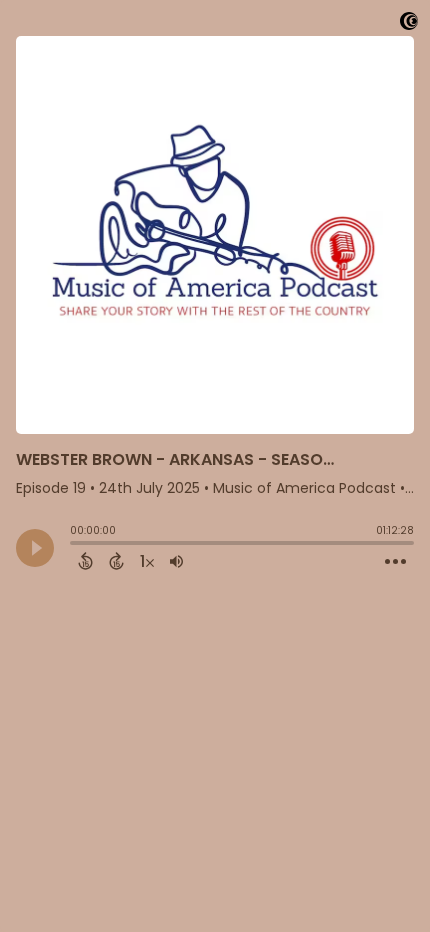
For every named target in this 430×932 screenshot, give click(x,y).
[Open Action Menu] (395, 562)
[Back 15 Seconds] (85, 561)
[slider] (75, 545)
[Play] (35, 548)
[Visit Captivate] (409, 24)
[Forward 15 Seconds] (116, 561)
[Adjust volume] (176, 561)
